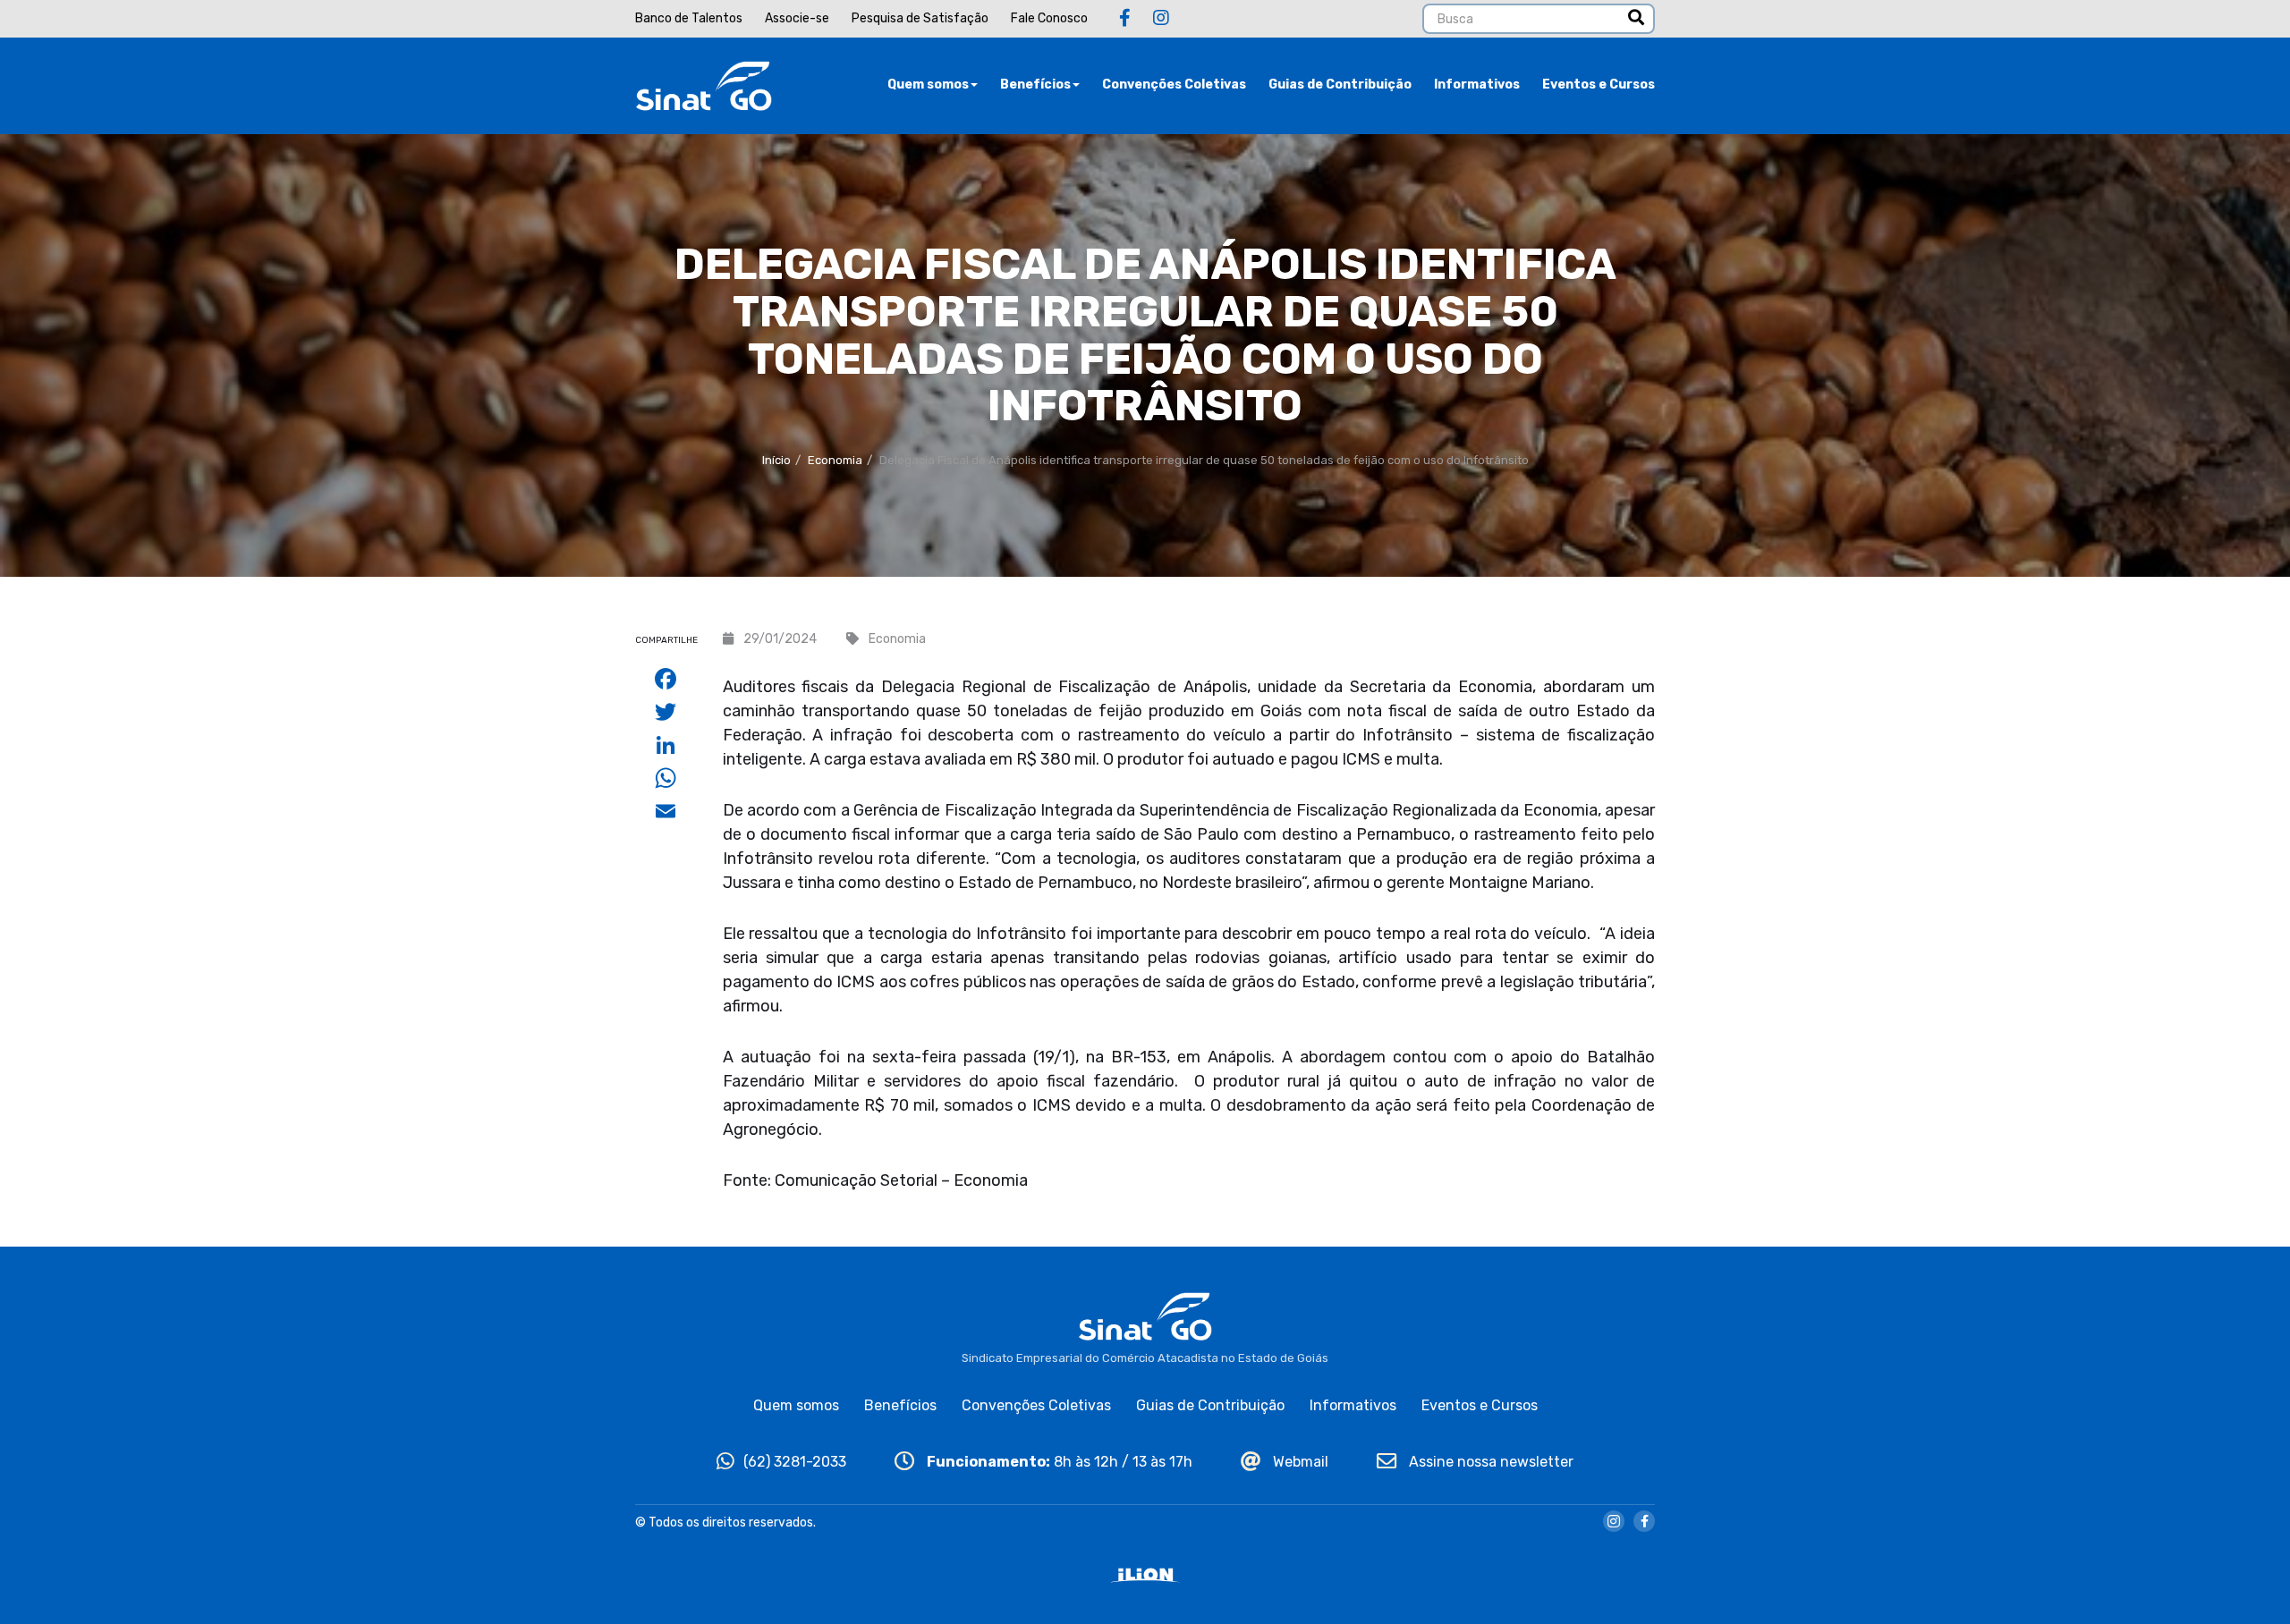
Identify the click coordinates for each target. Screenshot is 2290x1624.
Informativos (1477, 85)
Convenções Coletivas (1174, 85)
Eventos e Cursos (1599, 85)
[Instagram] (1161, 18)
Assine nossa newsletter (1489, 1462)
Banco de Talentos (689, 18)
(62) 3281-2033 (795, 1462)
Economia (835, 460)
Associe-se (797, 18)
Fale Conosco (1049, 18)
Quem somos (928, 85)
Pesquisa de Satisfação (920, 18)
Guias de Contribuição (1340, 85)
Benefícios (1035, 85)
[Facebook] (1125, 18)
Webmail (1299, 1462)
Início (776, 460)
